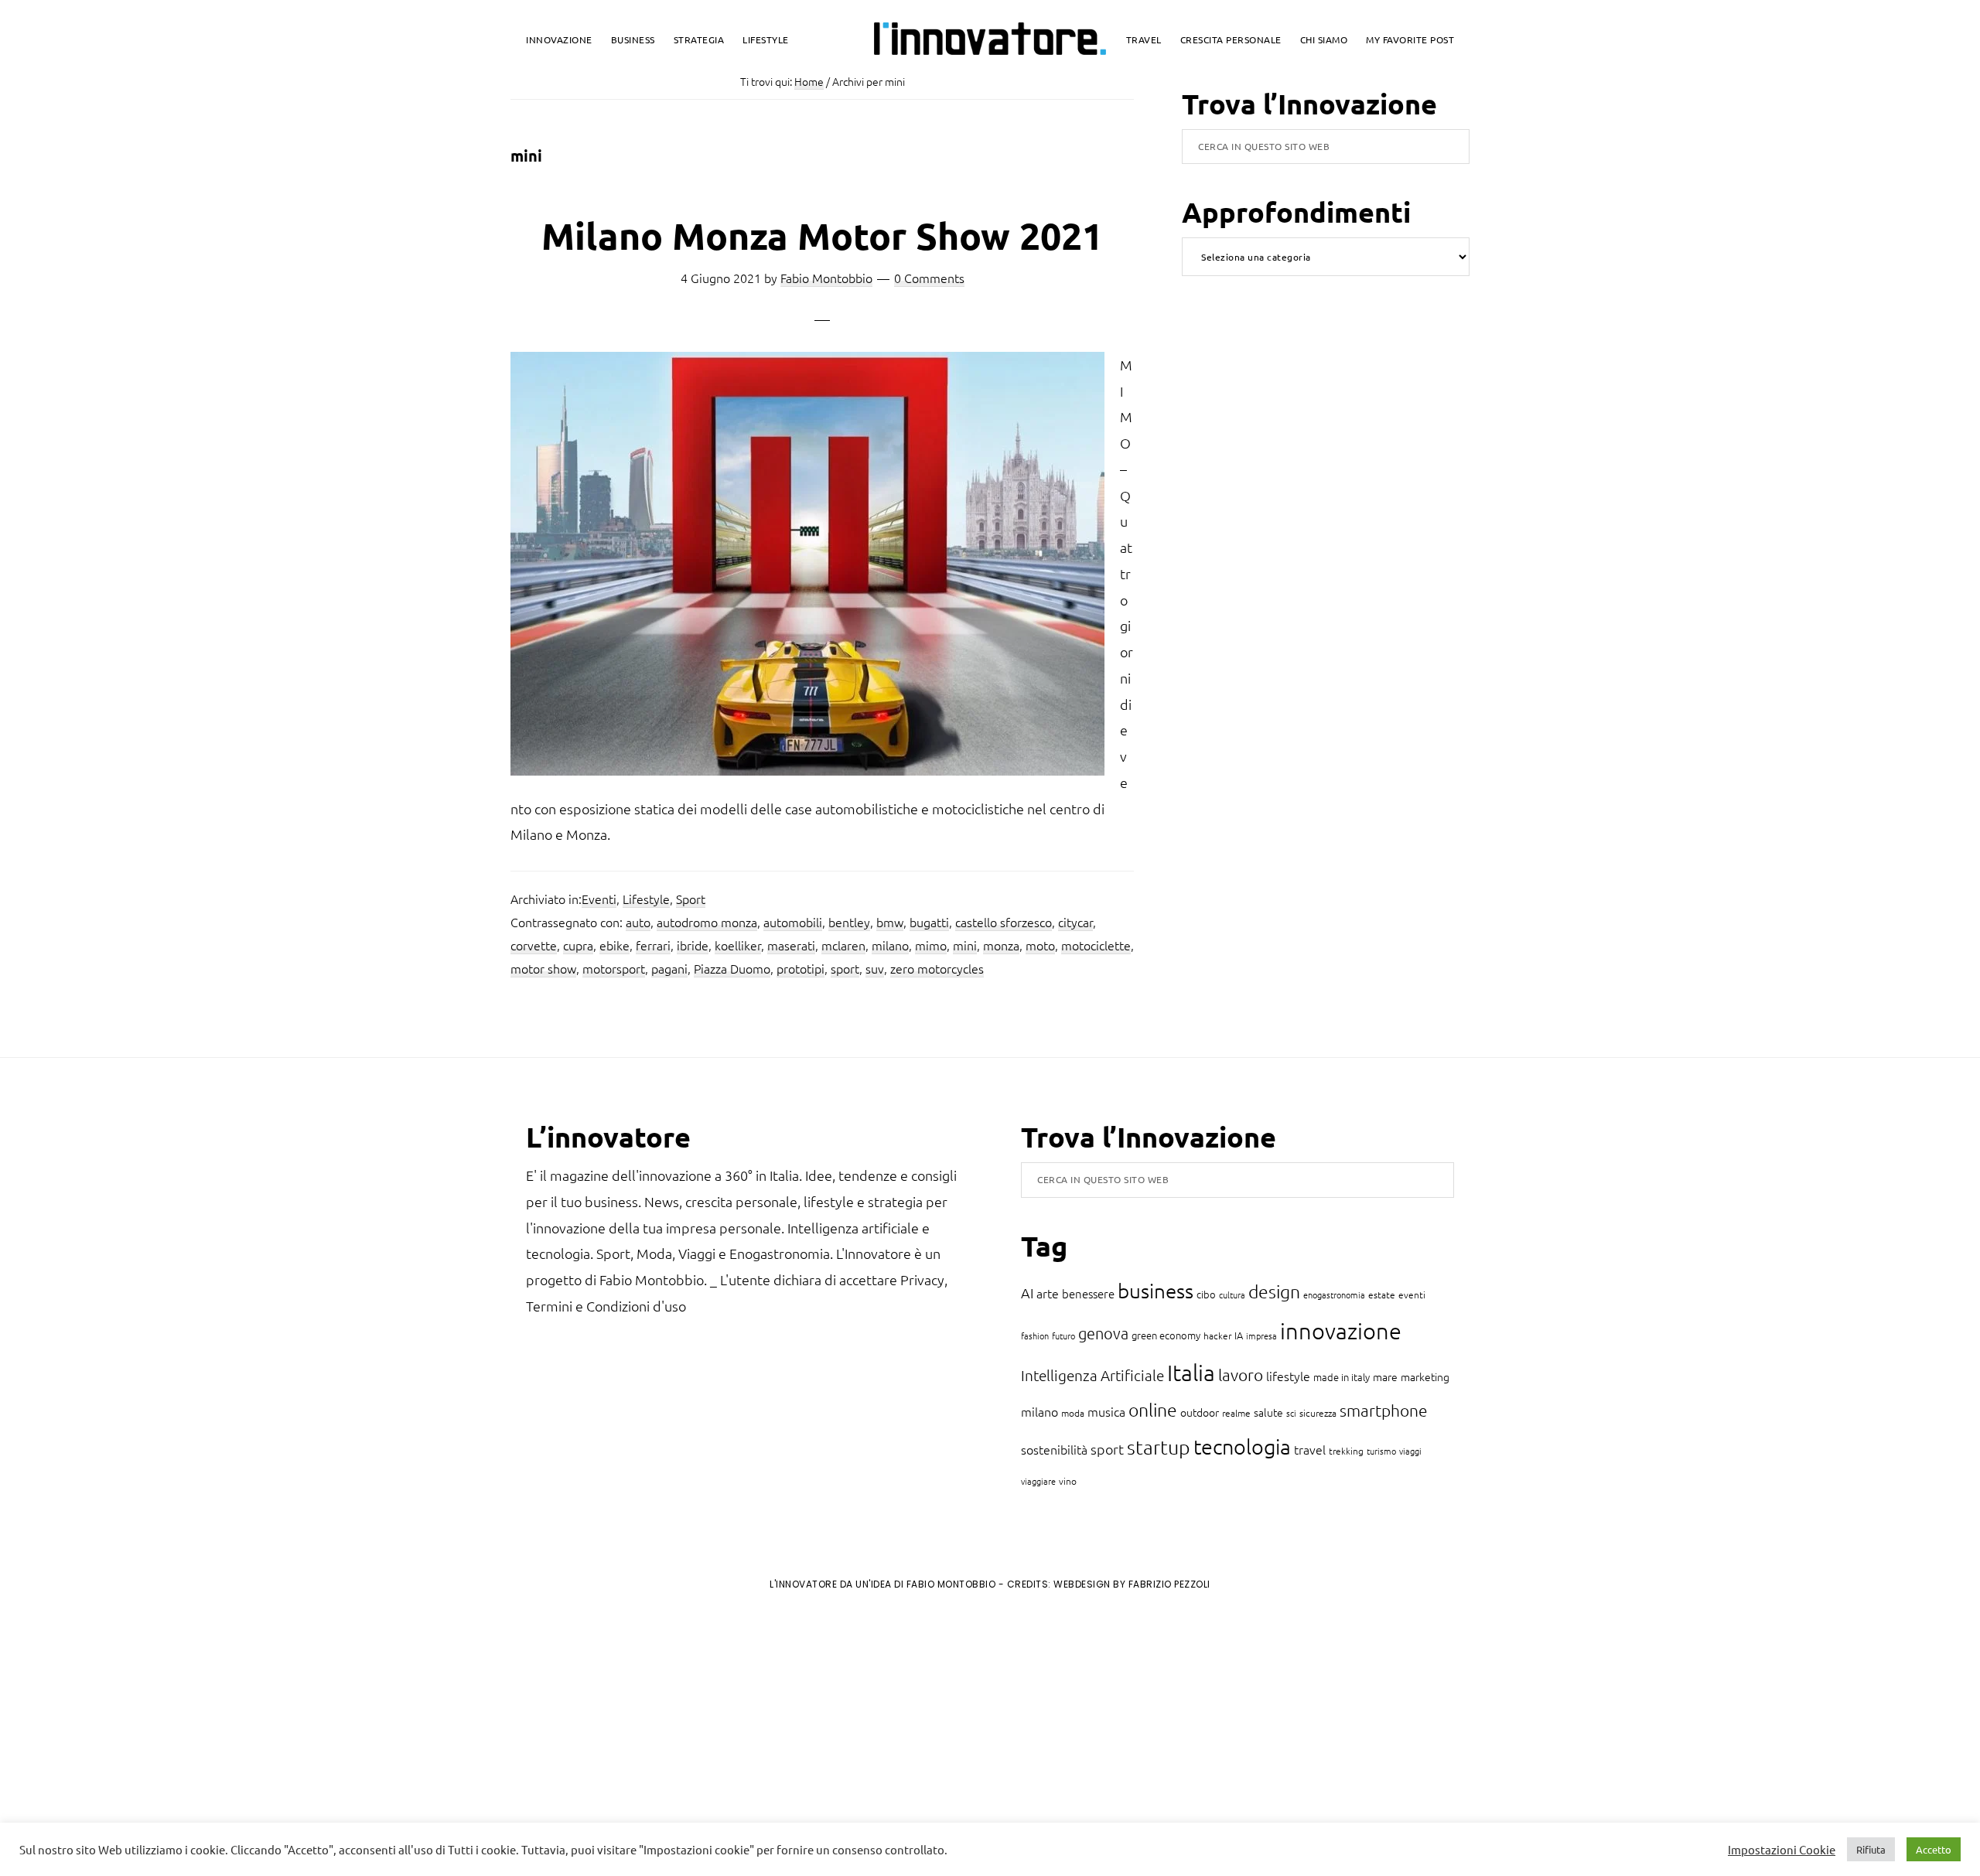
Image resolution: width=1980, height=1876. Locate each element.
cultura (1232, 1294)
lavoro (1241, 1375)
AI (1027, 1293)
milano (890, 945)
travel (1310, 1449)
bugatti (929, 922)
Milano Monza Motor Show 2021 (822, 235)
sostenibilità (1054, 1449)
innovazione (1341, 1330)
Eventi (599, 899)
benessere (1088, 1293)
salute (1268, 1412)
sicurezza (1318, 1413)
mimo (931, 945)
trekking (1346, 1451)
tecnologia (1242, 1446)
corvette (534, 945)
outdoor (1200, 1412)
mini (965, 945)
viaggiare (1038, 1481)
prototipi (801, 968)
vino (1068, 1481)
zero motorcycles (937, 968)
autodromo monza (707, 922)
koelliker (738, 945)
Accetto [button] (1934, 1849)
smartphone (1384, 1410)
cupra (578, 945)
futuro (1063, 1335)
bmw (890, 922)
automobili (793, 922)
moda (1073, 1413)
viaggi (1410, 1451)
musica (1106, 1411)
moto (1040, 945)
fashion (1035, 1335)
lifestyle (1288, 1376)
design (1274, 1291)
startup (1159, 1447)
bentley (849, 922)
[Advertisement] (140, 1731)
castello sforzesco (1004, 922)
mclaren (843, 945)
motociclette (1096, 945)
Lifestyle (646, 899)
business (1156, 1290)
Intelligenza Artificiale (1092, 1375)
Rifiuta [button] (1871, 1849)
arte (1048, 1293)
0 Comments (929, 278)
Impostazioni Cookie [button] (1782, 1850)
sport (845, 968)
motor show (543, 968)
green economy (1166, 1335)
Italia (1191, 1372)
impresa (1261, 1335)
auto (638, 922)
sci (1291, 1413)
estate (1382, 1294)
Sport (691, 899)
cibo (1206, 1294)
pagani (669, 968)
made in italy (1342, 1377)
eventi (1412, 1294)
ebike (614, 945)
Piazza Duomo (732, 968)
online (1153, 1410)
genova (1103, 1333)
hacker (1217, 1335)
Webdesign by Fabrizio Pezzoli (1132, 1584)
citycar (1075, 922)
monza (1001, 945)
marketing (1425, 1376)
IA (1239, 1335)
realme (1236, 1413)
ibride (693, 945)
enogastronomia (1334, 1294)
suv (875, 968)
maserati (791, 945)
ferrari (653, 945)
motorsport (614, 968)
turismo (1381, 1451)
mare (1385, 1376)
